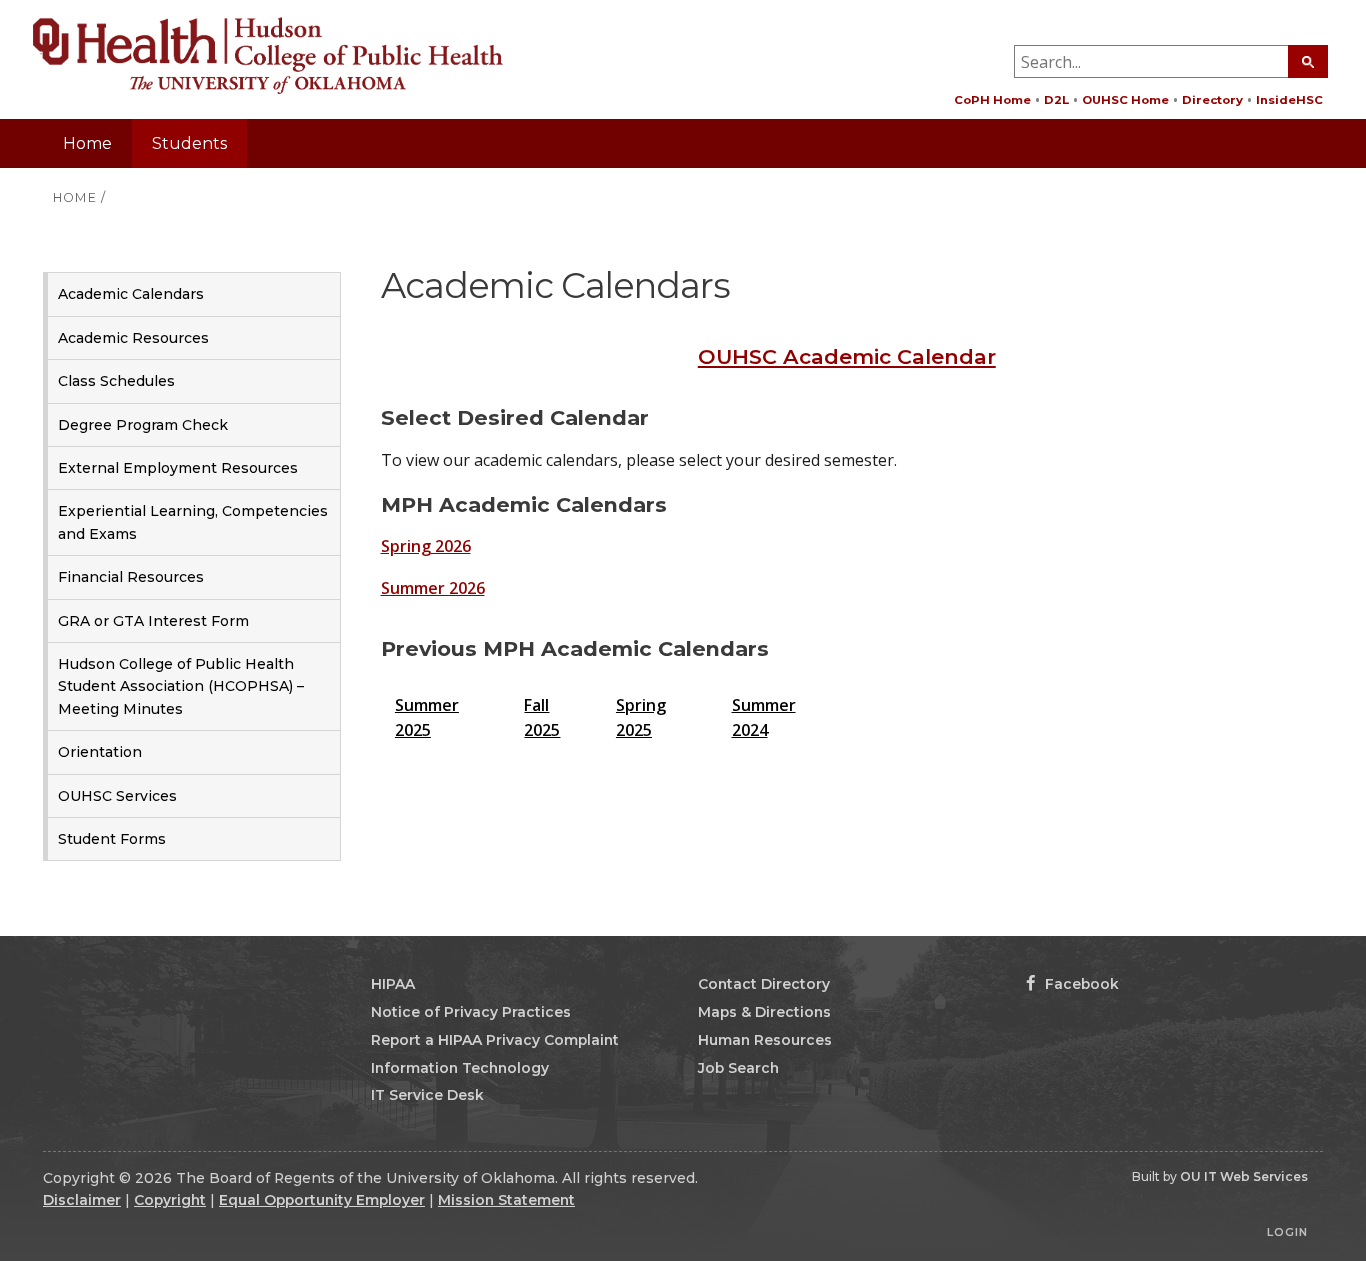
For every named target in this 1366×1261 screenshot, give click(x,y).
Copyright (170, 1200)
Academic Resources (133, 338)
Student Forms (112, 839)
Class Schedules (116, 381)
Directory (1212, 100)
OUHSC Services (117, 796)
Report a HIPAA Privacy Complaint (495, 1040)
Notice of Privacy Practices (471, 1012)
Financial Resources (131, 577)
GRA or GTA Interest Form (153, 621)
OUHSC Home (1125, 100)
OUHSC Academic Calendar (847, 356)
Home (87, 143)
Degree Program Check (143, 425)
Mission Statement (506, 1200)
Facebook (1080, 984)
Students (189, 143)
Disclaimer (82, 1200)
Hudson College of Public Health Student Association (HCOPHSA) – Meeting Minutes (181, 686)
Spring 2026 (426, 546)
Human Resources (765, 1040)
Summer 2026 (433, 588)
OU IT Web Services (1244, 1176)
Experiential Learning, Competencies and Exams (193, 522)
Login (1287, 1232)
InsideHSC (1289, 100)
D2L (1056, 100)
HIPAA (393, 984)
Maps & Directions (764, 1012)
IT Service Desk (427, 1095)
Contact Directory (764, 984)
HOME (75, 197)
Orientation (100, 752)
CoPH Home (992, 100)
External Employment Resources (178, 468)
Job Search (738, 1068)
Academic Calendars (131, 294)
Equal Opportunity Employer (322, 1200)
